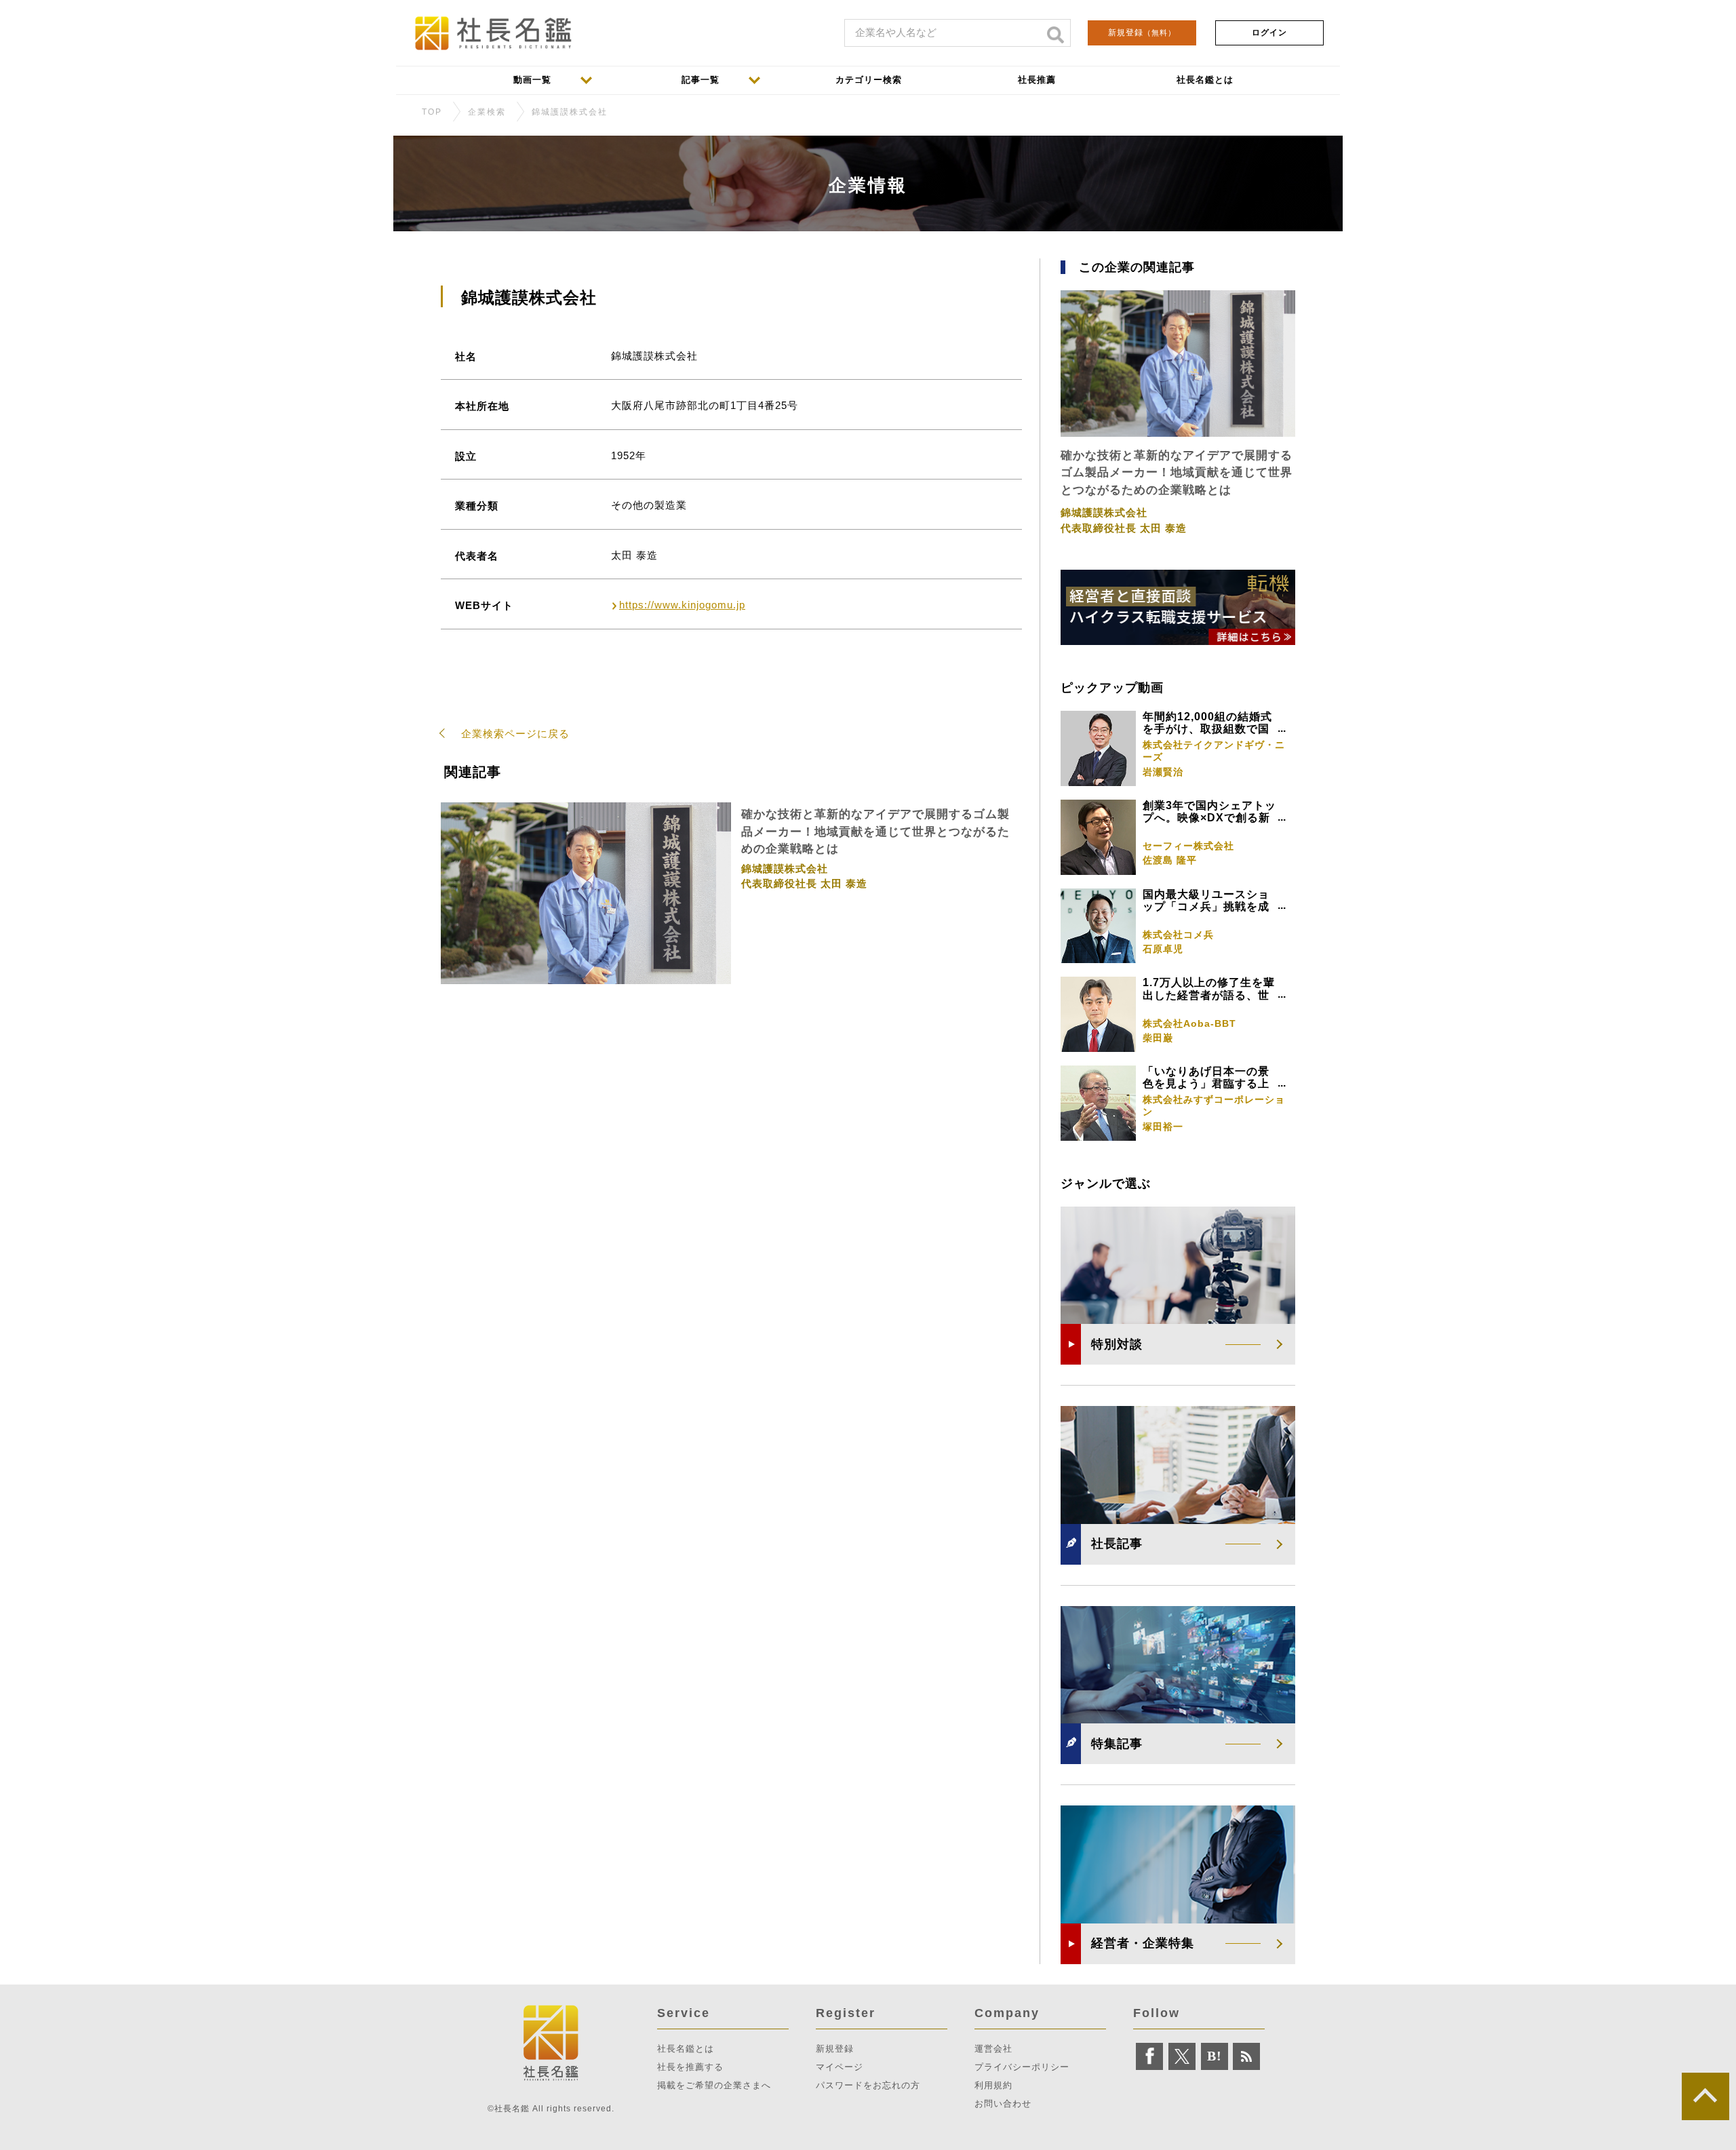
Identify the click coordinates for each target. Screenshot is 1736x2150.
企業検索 (487, 112)
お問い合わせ (1003, 2104)
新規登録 (1142, 33)
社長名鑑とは (686, 2049)
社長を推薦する (690, 2067)
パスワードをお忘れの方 (868, 2085)
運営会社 (993, 2049)
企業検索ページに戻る (515, 734)
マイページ (840, 2067)
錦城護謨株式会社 (570, 112)
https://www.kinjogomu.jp (682, 605)
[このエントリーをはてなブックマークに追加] (1215, 2056)
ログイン (1269, 33)
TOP (432, 112)
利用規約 (993, 2085)
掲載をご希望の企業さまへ (714, 2085)
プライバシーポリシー (1022, 2067)
